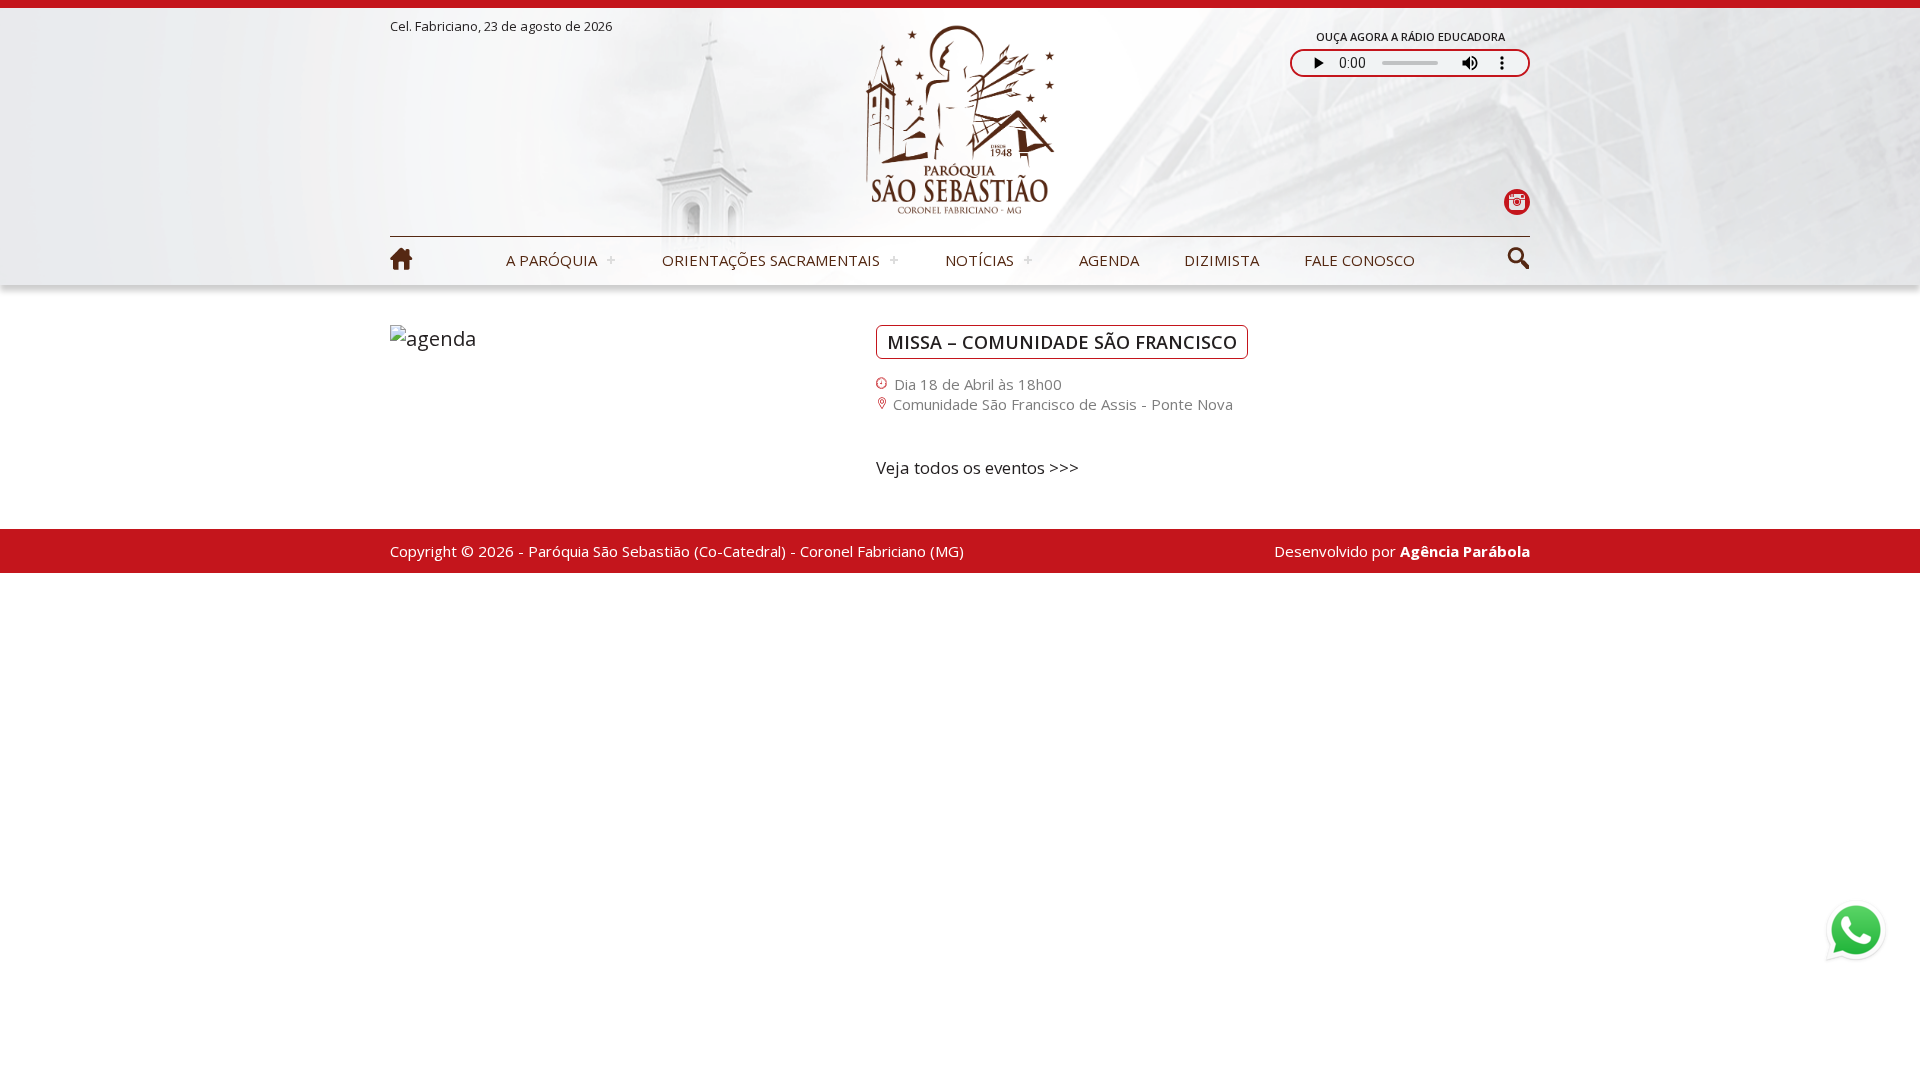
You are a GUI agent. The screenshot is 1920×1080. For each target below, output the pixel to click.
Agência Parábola (1465, 551)
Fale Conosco (1359, 260)
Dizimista (1221, 260)
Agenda (1109, 260)
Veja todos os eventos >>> (977, 467)
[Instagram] (1516, 201)
